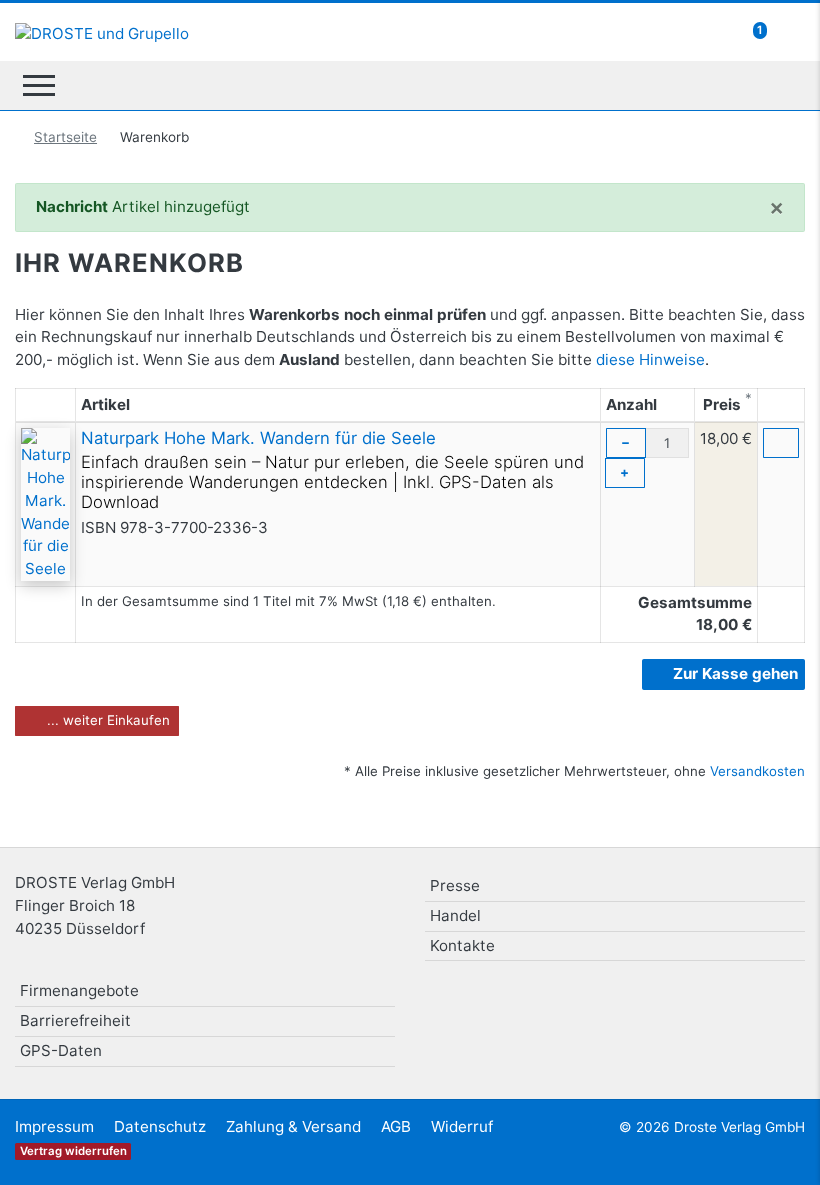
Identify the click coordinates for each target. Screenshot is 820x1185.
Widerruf (462, 1126)
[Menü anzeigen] (39, 85)
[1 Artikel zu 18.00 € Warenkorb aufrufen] (786, 30)
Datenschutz (160, 1126)
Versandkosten (757, 771)
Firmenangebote (79, 990)
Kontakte (462, 945)
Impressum (54, 1126)
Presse (455, 885)
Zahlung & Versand (293, 1126)
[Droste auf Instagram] (736, 998)
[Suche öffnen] (782, 85)
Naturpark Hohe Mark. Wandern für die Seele (258, 438)
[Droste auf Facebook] (686, 998)
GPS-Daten (61, 1050)
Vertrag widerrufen (73, 1151)
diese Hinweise (650, 359)
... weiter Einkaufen (106, 720)
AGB (396, 1126)
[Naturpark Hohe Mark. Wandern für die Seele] (45, 503)
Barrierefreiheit (75, 1020)
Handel (455, 915)
